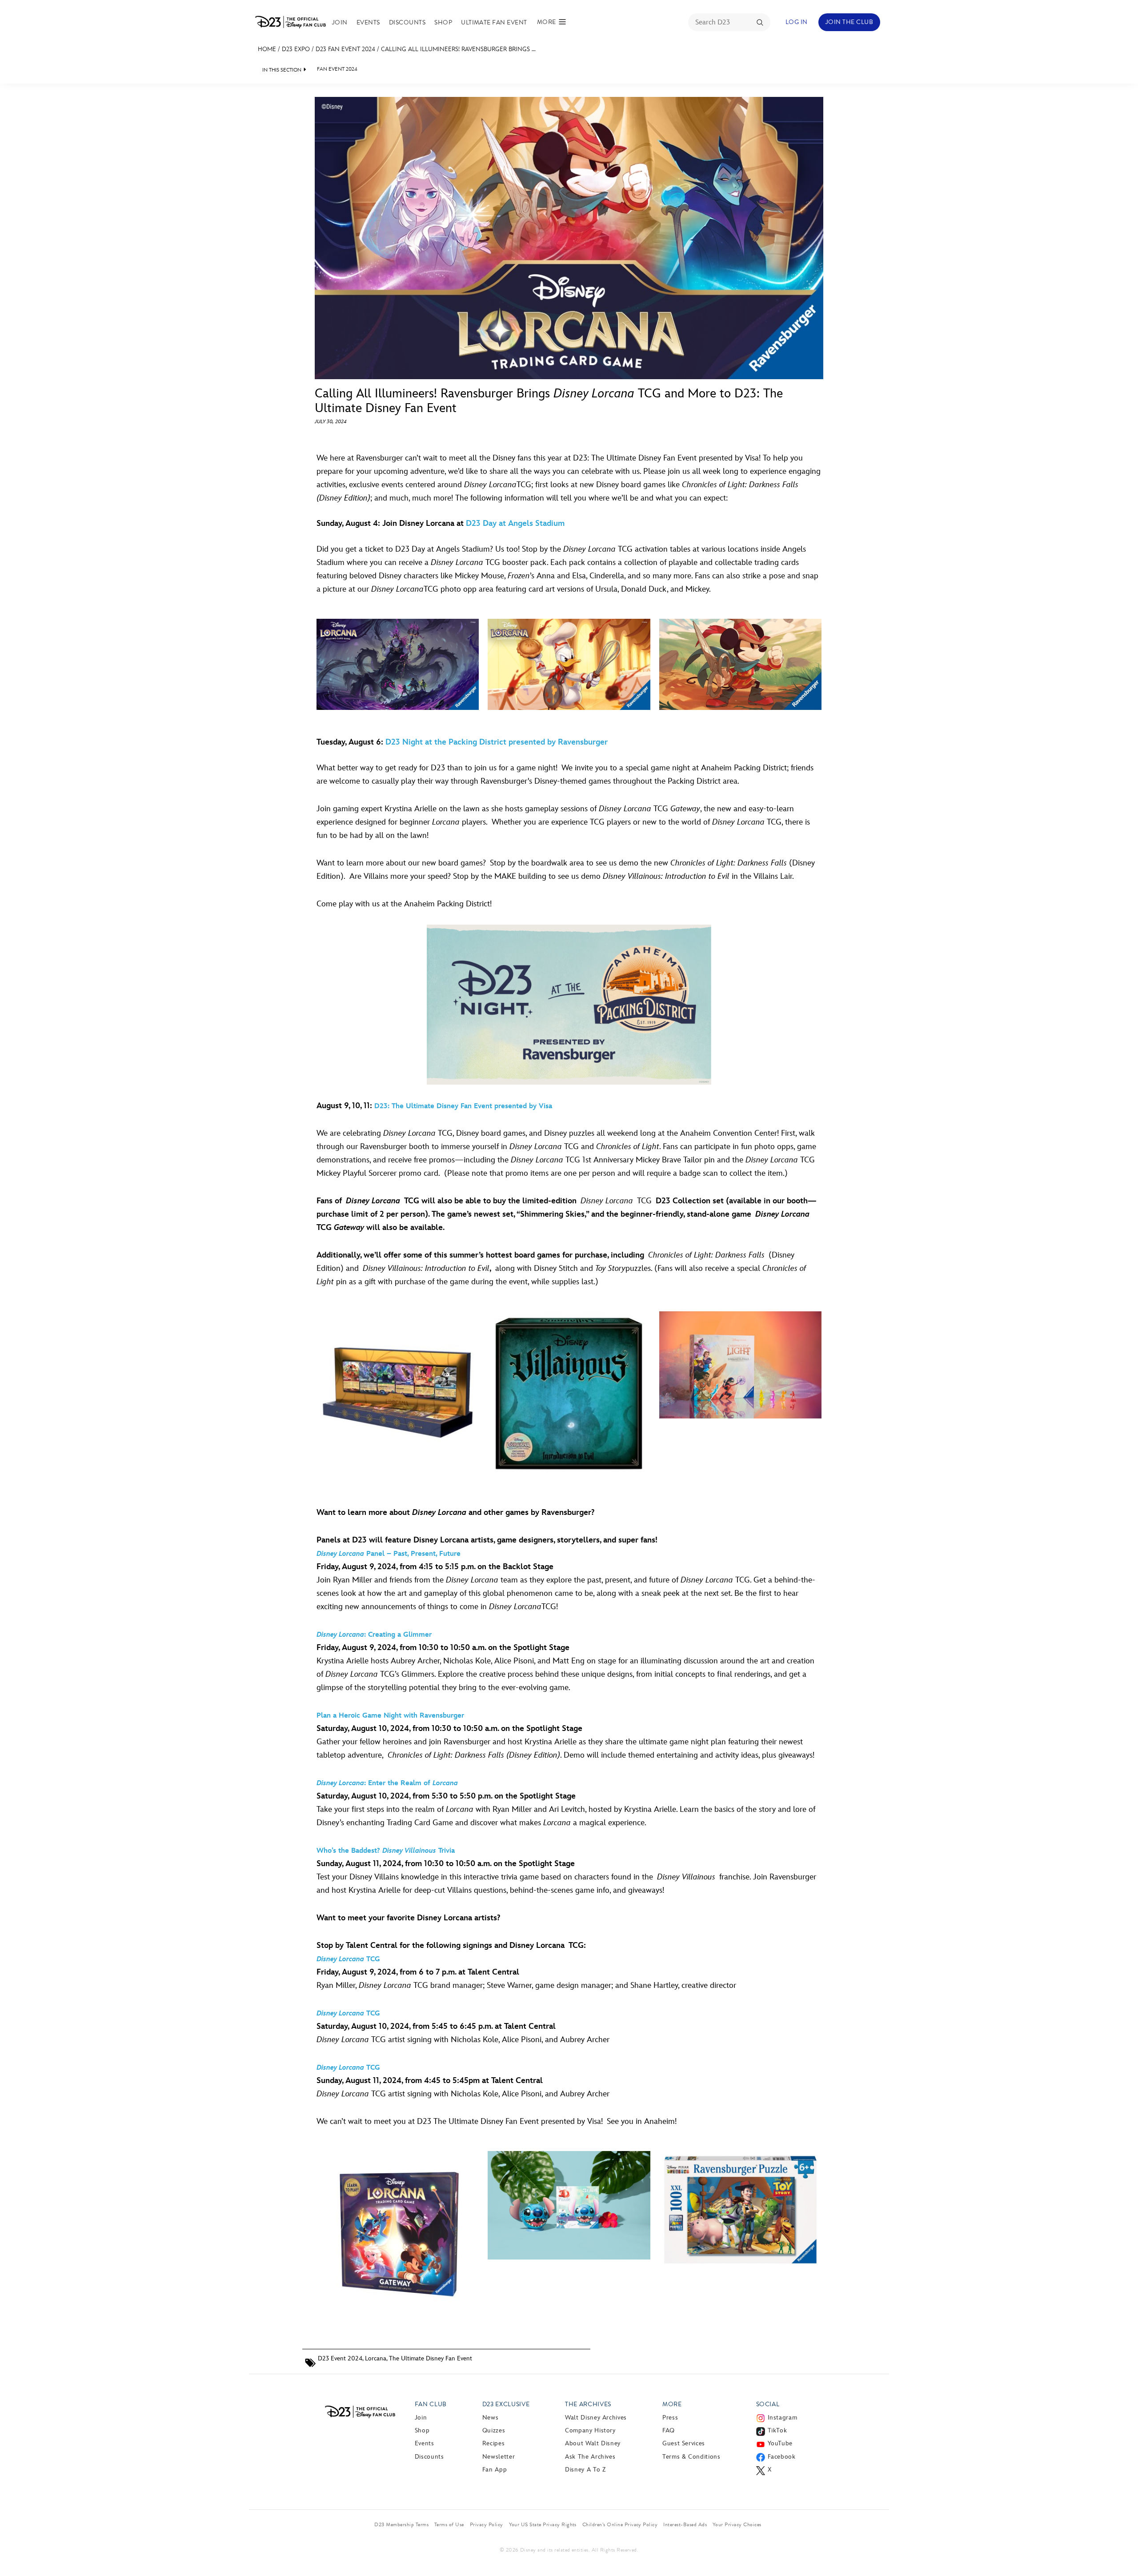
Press (670, 2418)
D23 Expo (296, 49)
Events (368, 22)
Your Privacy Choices (737, 2524)
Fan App (495, 2470)
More (672, 2404)
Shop (443, 22)
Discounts (407, 22)
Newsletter (499, 2457)
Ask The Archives (590, 2457)
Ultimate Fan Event (494, 22)
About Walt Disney (593, 2443)
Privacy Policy (487, 2524)
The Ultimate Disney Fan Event (431, 2358)
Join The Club (849, 22)
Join (340, 22)
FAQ (669, 2430)
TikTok (777, 2430)
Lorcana (376, 2358)
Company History (590, 2430)
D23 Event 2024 (340, 2358)
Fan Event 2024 (337, 69)
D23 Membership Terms (401, 2524)
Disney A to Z (585, 2470)
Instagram (783, 2418)
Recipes (493, 2443)
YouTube (780, 2443)
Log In (797, 22)
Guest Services (684, 2443)
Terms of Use (449, 2524)
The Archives (588, 2404)
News (491, 2418)
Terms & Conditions (691, 2457)
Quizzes (494, 2430)
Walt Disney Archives (596, 2418)
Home (267, 49)
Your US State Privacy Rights (543, 2524)
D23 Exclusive (506, 2404)
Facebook (782, 2457)
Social (768, 2404)
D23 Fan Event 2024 (345, 49)
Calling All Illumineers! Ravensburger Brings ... (458, 49)
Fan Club (431, 2404)
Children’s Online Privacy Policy (620, 2524)
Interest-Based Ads (685, 2524)
